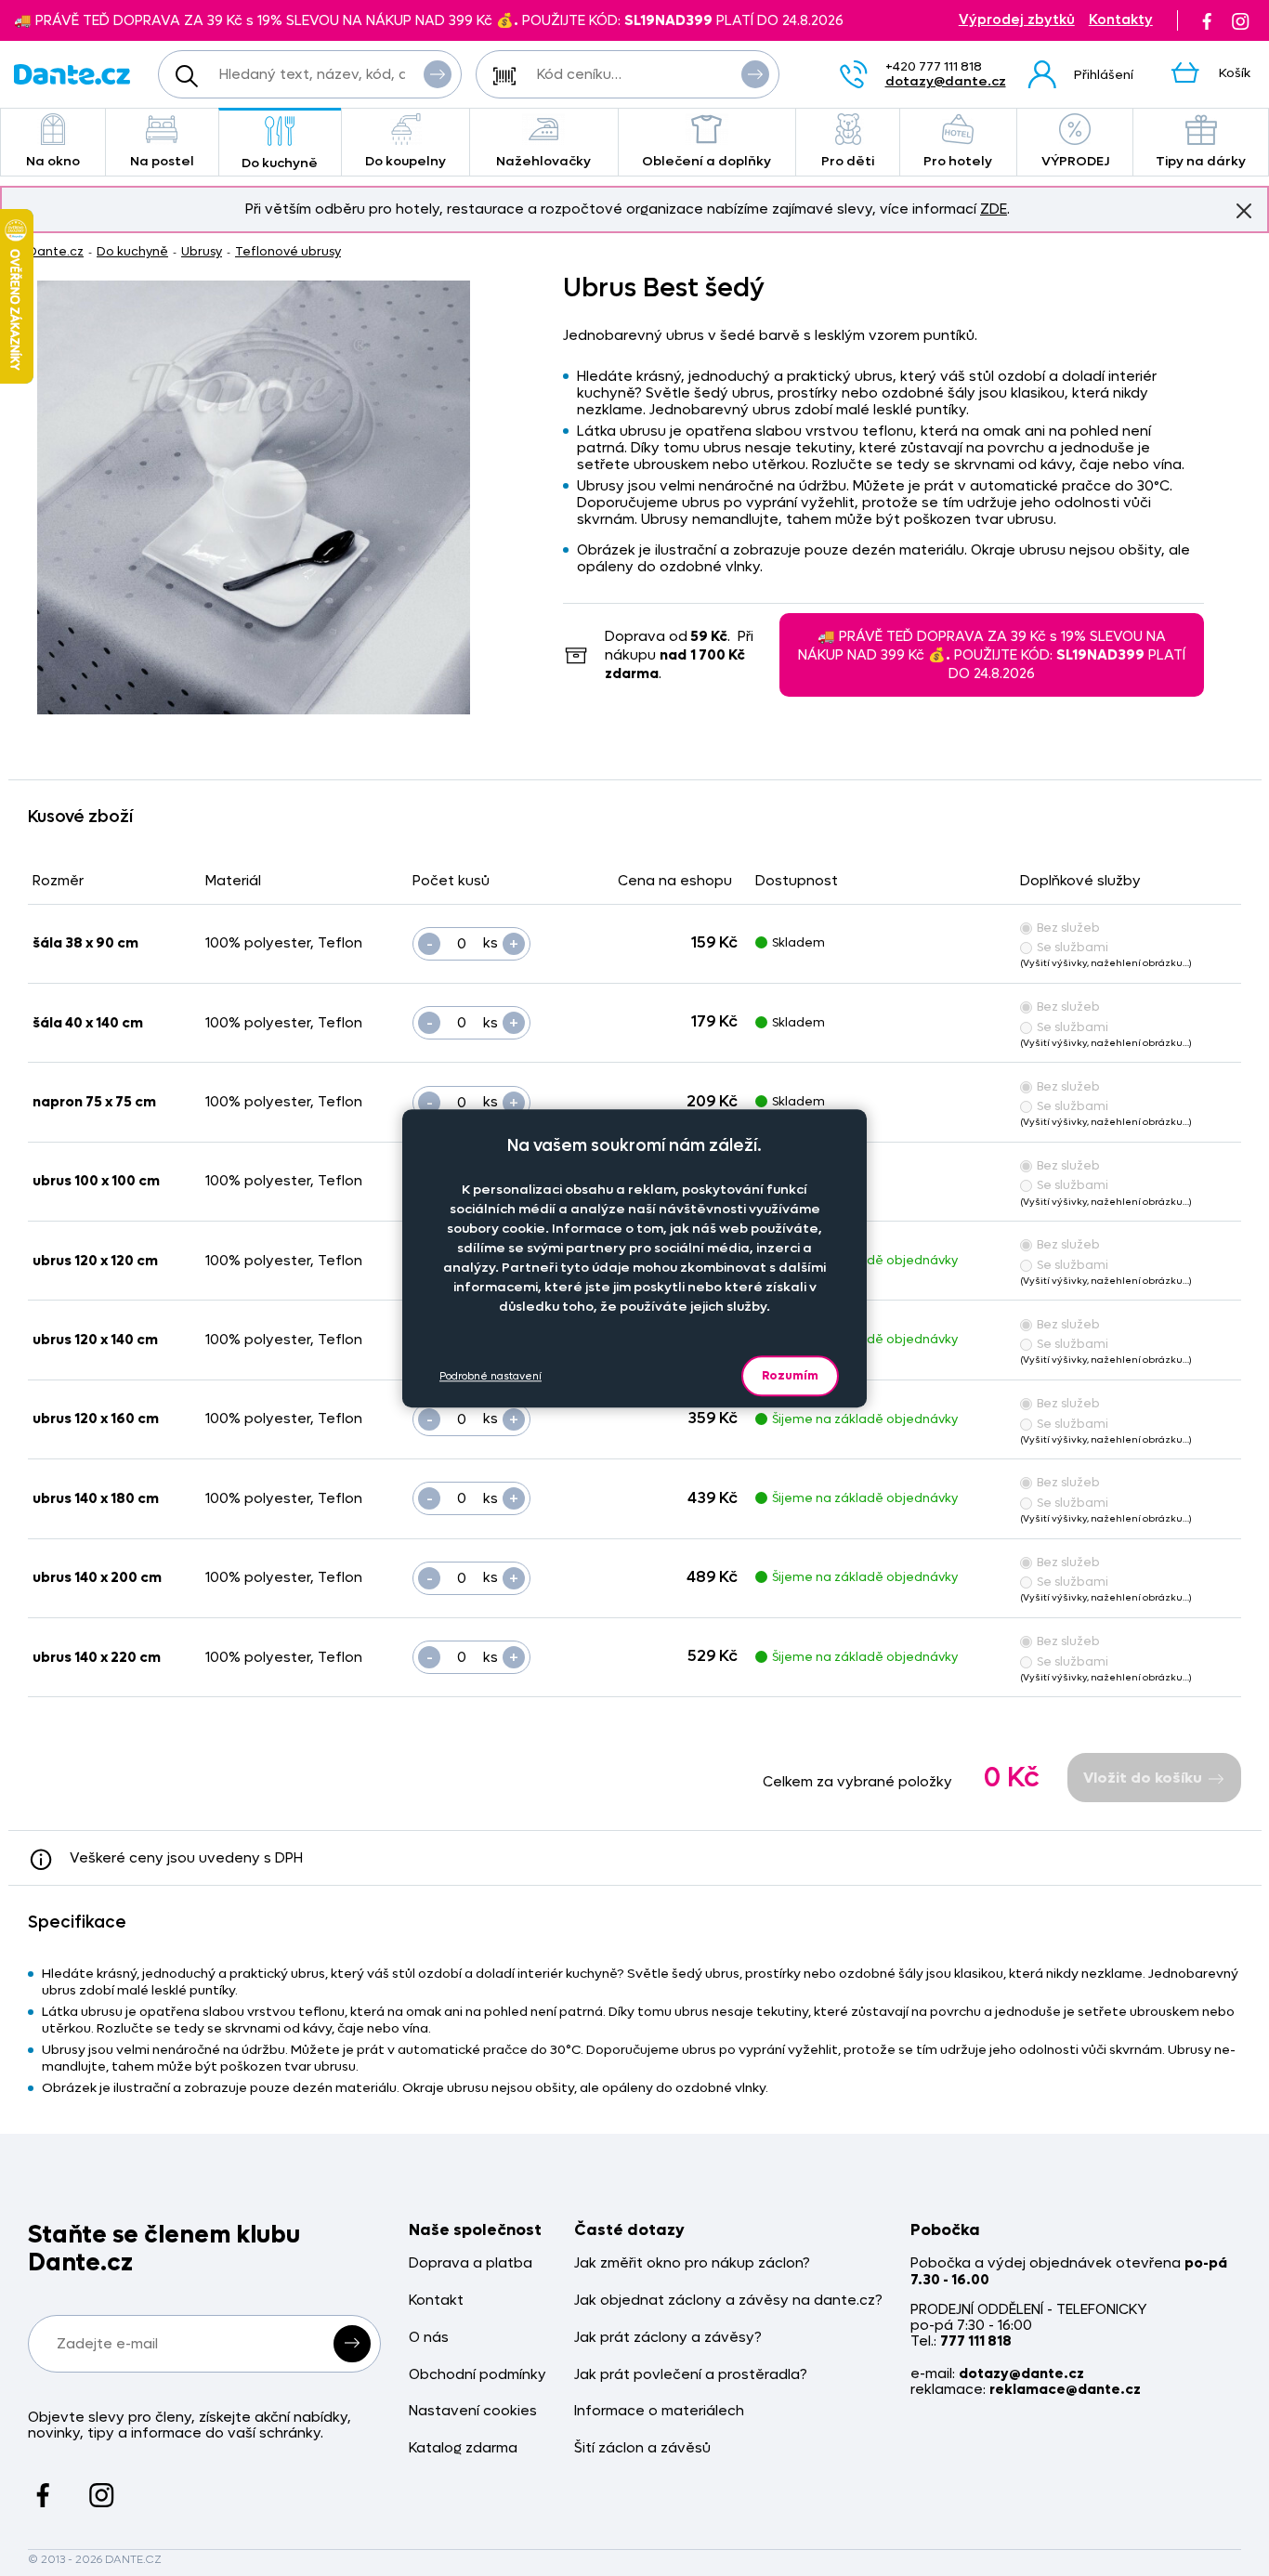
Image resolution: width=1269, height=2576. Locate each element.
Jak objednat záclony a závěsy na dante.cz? (728, 2301)
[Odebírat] (352, 2344)
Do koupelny (406, 161)
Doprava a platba (471, 2263)
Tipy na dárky (1201, 161)
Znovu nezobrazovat (1244, 211)
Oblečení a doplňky (706, 161)
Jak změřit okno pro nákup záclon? (692, 2263)
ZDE (994, 209)
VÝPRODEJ (1075, 161)
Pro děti (848, 161)
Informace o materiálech (659, 2411)
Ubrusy (202, 251)
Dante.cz (56, 251)
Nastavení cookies (473, 2411)
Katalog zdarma (463, 2448)
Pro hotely (958, 161)
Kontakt (436, 2301)
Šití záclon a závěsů (642, 2448)
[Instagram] (1240, 20)
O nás (429, 2338)
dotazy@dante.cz (946, 81)
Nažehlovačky (543, 161)
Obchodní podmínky (478, 2375)
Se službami (1073, 947)
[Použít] (755, 74)
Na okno (53, 161)
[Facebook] (1207, 20)
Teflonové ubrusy (288, 251)
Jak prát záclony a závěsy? (668, 2338)
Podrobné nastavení (491, 1375)
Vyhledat (438, 74)
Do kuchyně (280, 163)
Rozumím (790, 1375)
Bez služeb (1068, 928)
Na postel (162, 161)
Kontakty (1121, 20)
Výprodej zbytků (1017, 20)
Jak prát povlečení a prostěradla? (691, 2375)
